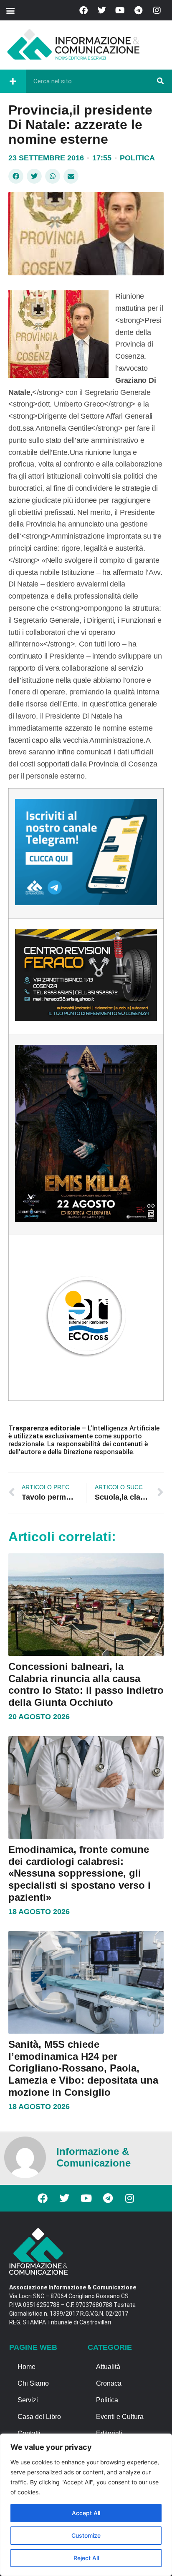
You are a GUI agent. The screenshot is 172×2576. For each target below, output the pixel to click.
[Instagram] (157, 10)
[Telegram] (139, 10)
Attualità (108, 2367)
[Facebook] (83, 10)
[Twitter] (102, 10)
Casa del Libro (39, 2417)
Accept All (86, 2513)
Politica (137, 158)
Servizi (28, 2400)
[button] (10, 10)
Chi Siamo (33, 2383)
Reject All (86, 2558)
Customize (86, 2535)
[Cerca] (160, 81)
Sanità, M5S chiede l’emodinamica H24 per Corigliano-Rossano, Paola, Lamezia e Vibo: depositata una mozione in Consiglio (83, 2068)
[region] (86, 2505)
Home (27, 2367)
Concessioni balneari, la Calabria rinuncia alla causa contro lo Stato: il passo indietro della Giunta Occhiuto (86, 1684)
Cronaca (109, 2383)
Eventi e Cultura (120, 2417)
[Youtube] (120, 10)
